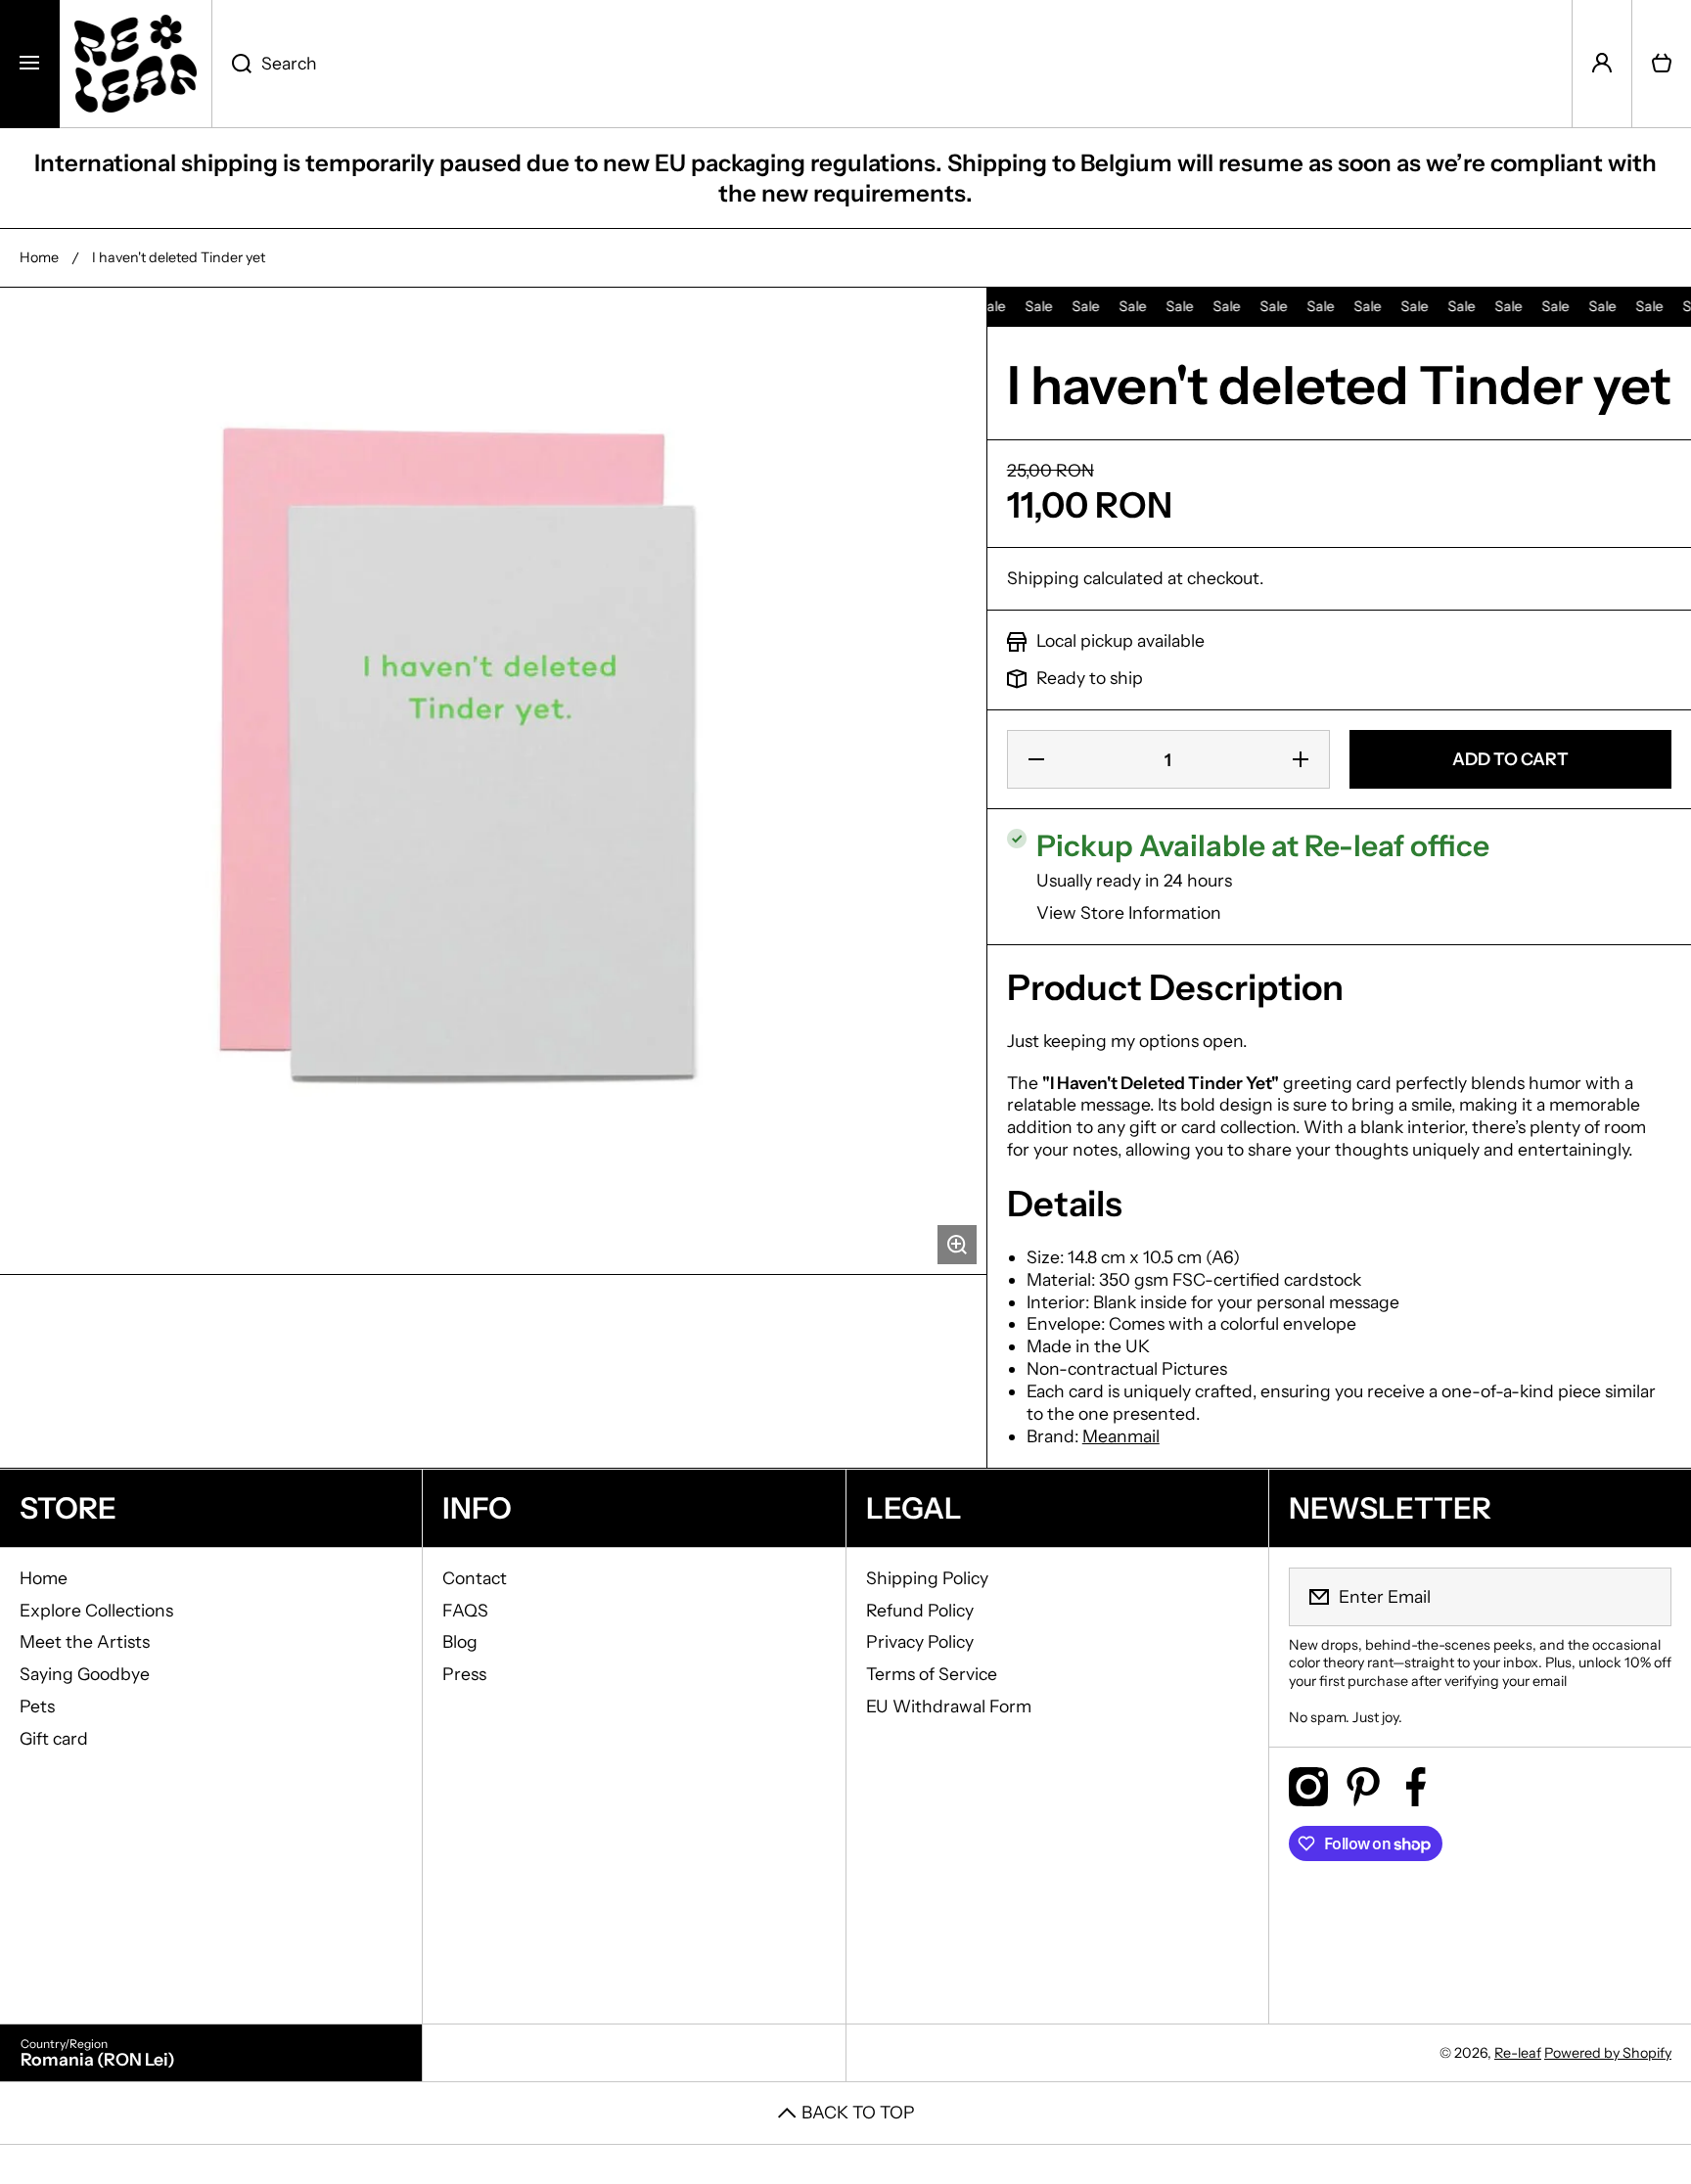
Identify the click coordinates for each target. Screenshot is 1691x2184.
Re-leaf (1518, 2053)
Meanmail (1121, 1436)
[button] (1662, 64)
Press (464, 1674)
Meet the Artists (85, 1641)
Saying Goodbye (85, 1674)
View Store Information (1129, 912)
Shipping (1043, 578)
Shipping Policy (927, 1578)
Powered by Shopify (1608, 2053)
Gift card (54, 1738)
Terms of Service (932, 1674)
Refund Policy (920, 1610)
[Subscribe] (1644, 1597)
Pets (37, 1706)
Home (39, 257)
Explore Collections (96, 1610)
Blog (460, 1641)
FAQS (465, 1610)
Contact (475, 1578)
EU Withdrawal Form (949, 1706)
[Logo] (136, 64)
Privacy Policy (920, 1641)
